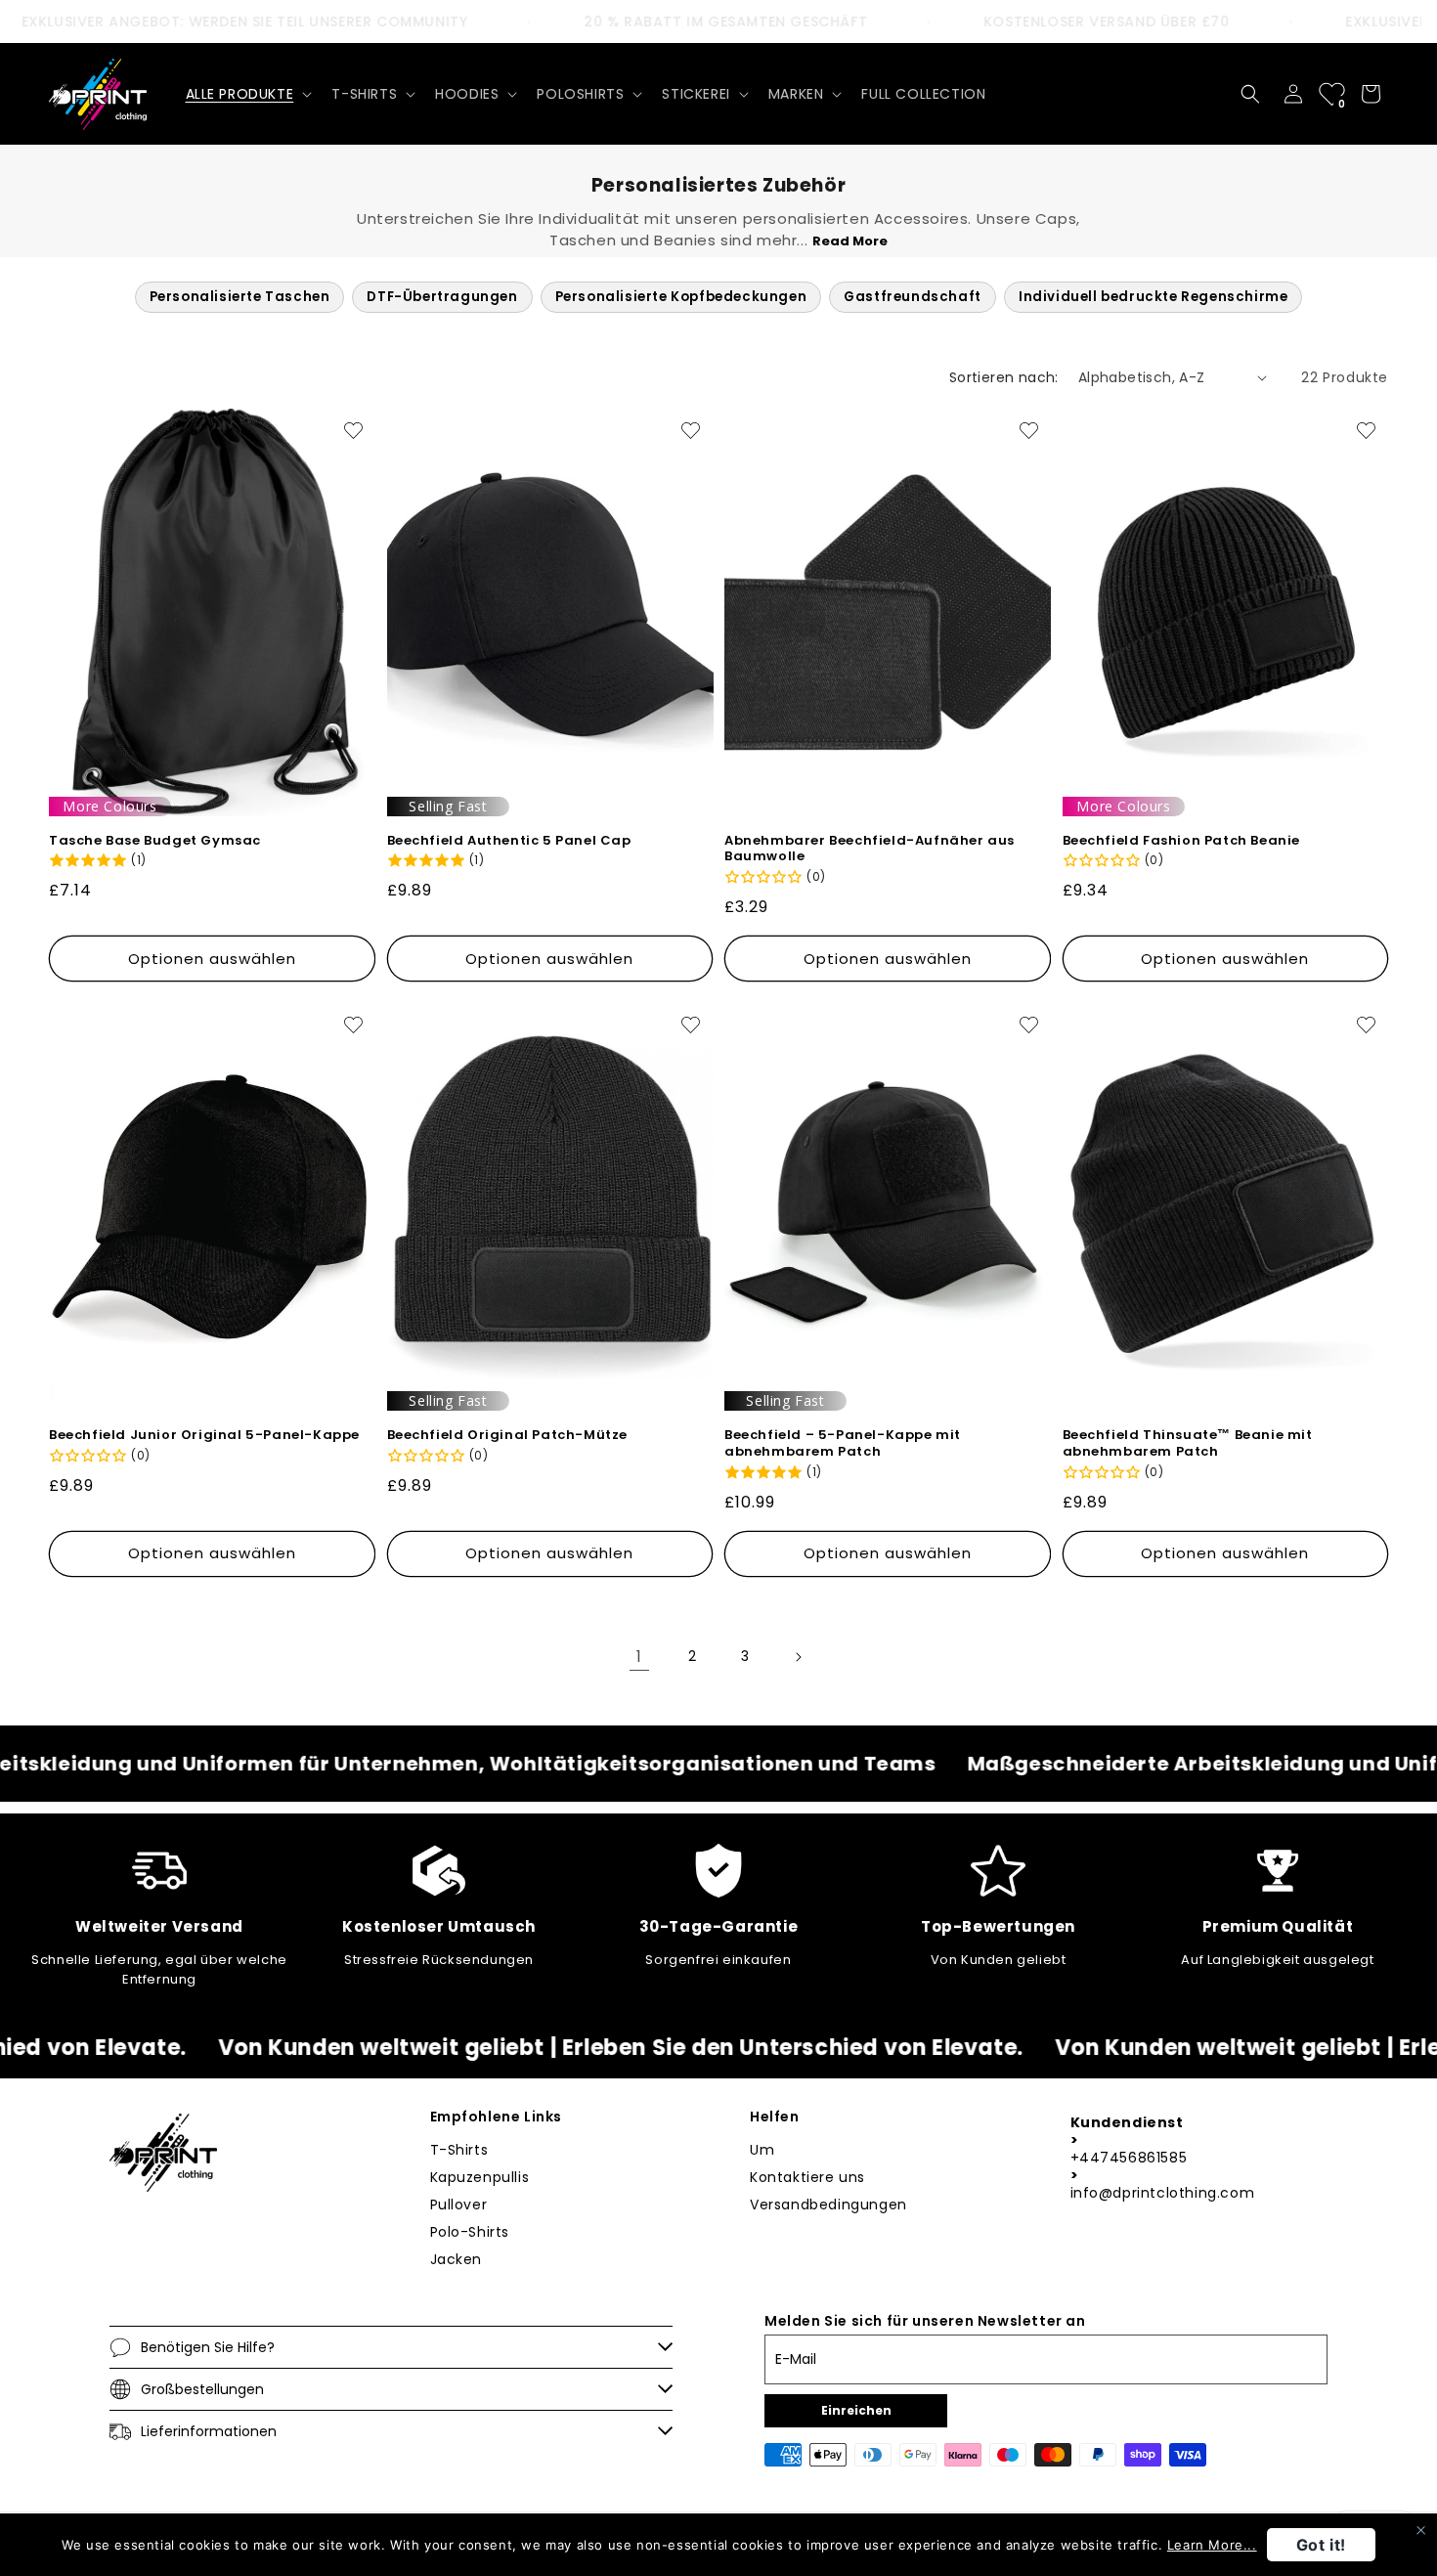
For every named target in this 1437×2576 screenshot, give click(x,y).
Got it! (1321, 2545)
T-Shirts (459, 2150)
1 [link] (639, 1657)
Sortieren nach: (1004, 377)
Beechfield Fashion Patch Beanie (1182, 841)
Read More (850, 241)
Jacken (457, 2259)
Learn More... (1212, 2545)
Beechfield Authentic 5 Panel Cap (509, 841)
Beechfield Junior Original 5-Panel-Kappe (204, 1436)
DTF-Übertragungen (442, 297)
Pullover (459, 2205)
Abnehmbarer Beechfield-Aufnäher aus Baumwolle (870, 850)
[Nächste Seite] (798, 1657)
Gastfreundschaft (913, 297)
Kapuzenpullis (480, 2177)
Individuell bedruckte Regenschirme (1153, 297)
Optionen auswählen (212, 959)
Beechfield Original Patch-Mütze (508, 1436)
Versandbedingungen (828, 2205)
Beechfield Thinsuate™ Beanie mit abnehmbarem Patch (1188, 1444)
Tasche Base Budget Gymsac (155, 841)
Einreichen (856, 2410)
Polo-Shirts (470, 2232)
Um (762, 2150)
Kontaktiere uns (807, 2177)
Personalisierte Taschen (240, 297)
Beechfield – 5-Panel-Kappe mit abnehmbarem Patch (843, 1444)
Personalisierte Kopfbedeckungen (681, 297)
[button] (247, 94)
